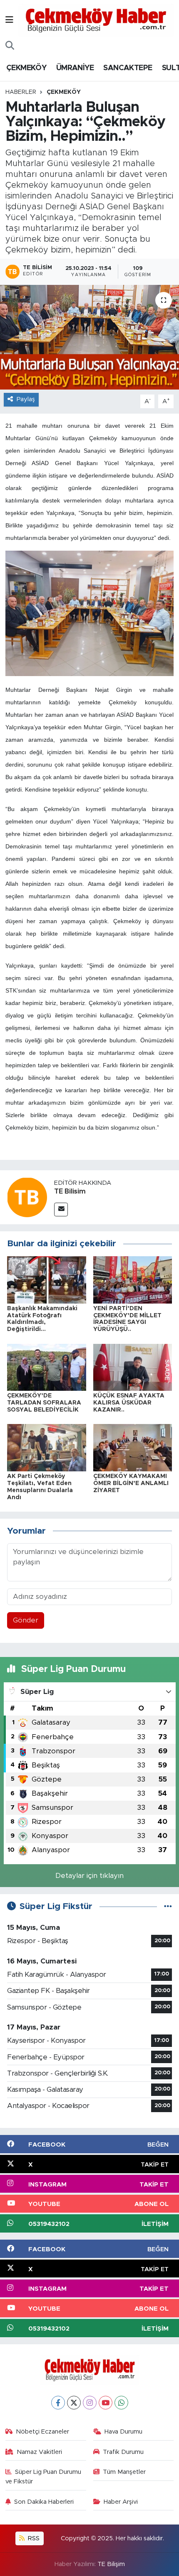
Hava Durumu (123, 2432)
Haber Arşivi (121, 2502)
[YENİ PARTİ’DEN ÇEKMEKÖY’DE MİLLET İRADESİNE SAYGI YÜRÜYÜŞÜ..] (133, 1279)
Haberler (21, 92)
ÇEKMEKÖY (26, 68)
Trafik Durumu (123, 2452)
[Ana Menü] (9, 20)
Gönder (26, 1620)
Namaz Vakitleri (39, 2452)
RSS (33, 2538)
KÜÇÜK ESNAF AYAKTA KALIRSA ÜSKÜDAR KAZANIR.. (129, 1403)
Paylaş (26, 399)
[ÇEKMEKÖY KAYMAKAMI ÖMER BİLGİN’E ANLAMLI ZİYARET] (133, 1447)
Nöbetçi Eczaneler (42, 2432)
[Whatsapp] (121, 2403)
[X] (74, 2403)
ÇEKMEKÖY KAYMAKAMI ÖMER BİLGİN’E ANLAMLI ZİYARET (131, 1483)
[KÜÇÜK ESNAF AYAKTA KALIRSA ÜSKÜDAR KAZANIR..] (133, 1367)
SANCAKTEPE (128, 68)
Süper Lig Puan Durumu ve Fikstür (44, 2477)
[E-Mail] (61, 1210)
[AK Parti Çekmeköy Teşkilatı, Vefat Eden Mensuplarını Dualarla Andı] (47, 1447)
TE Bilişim (111, 2564)
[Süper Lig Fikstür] (168, 1906)
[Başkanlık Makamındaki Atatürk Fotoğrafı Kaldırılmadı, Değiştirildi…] (47, 1279)
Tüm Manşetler (124, 2472)
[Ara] (10, 46)
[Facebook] (58, 2403)
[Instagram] (90, 2403)
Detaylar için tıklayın (89, 1876)
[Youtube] (106, 2403)
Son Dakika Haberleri (44, 2502)
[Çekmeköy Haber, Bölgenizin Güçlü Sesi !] (96, 20)
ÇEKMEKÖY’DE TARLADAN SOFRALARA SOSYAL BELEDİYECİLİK (44, 1403)
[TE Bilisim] (27, 1197)
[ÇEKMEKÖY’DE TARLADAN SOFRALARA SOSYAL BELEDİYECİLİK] (47, 1367)
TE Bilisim (70, 1191)
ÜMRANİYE (75, 68)
